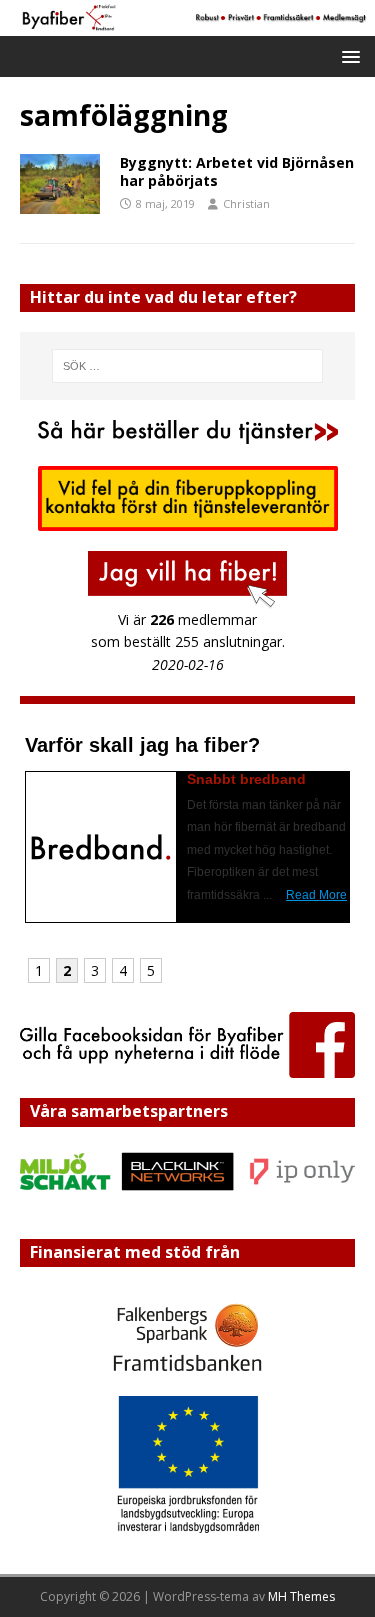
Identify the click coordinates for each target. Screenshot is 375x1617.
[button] (347, 55)
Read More (316, 895)
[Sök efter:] (188, 366)
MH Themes (301, 1596)
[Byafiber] (187, 24)
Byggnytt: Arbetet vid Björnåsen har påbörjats (237, 171)
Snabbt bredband (246, 779)
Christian (246, 203)
